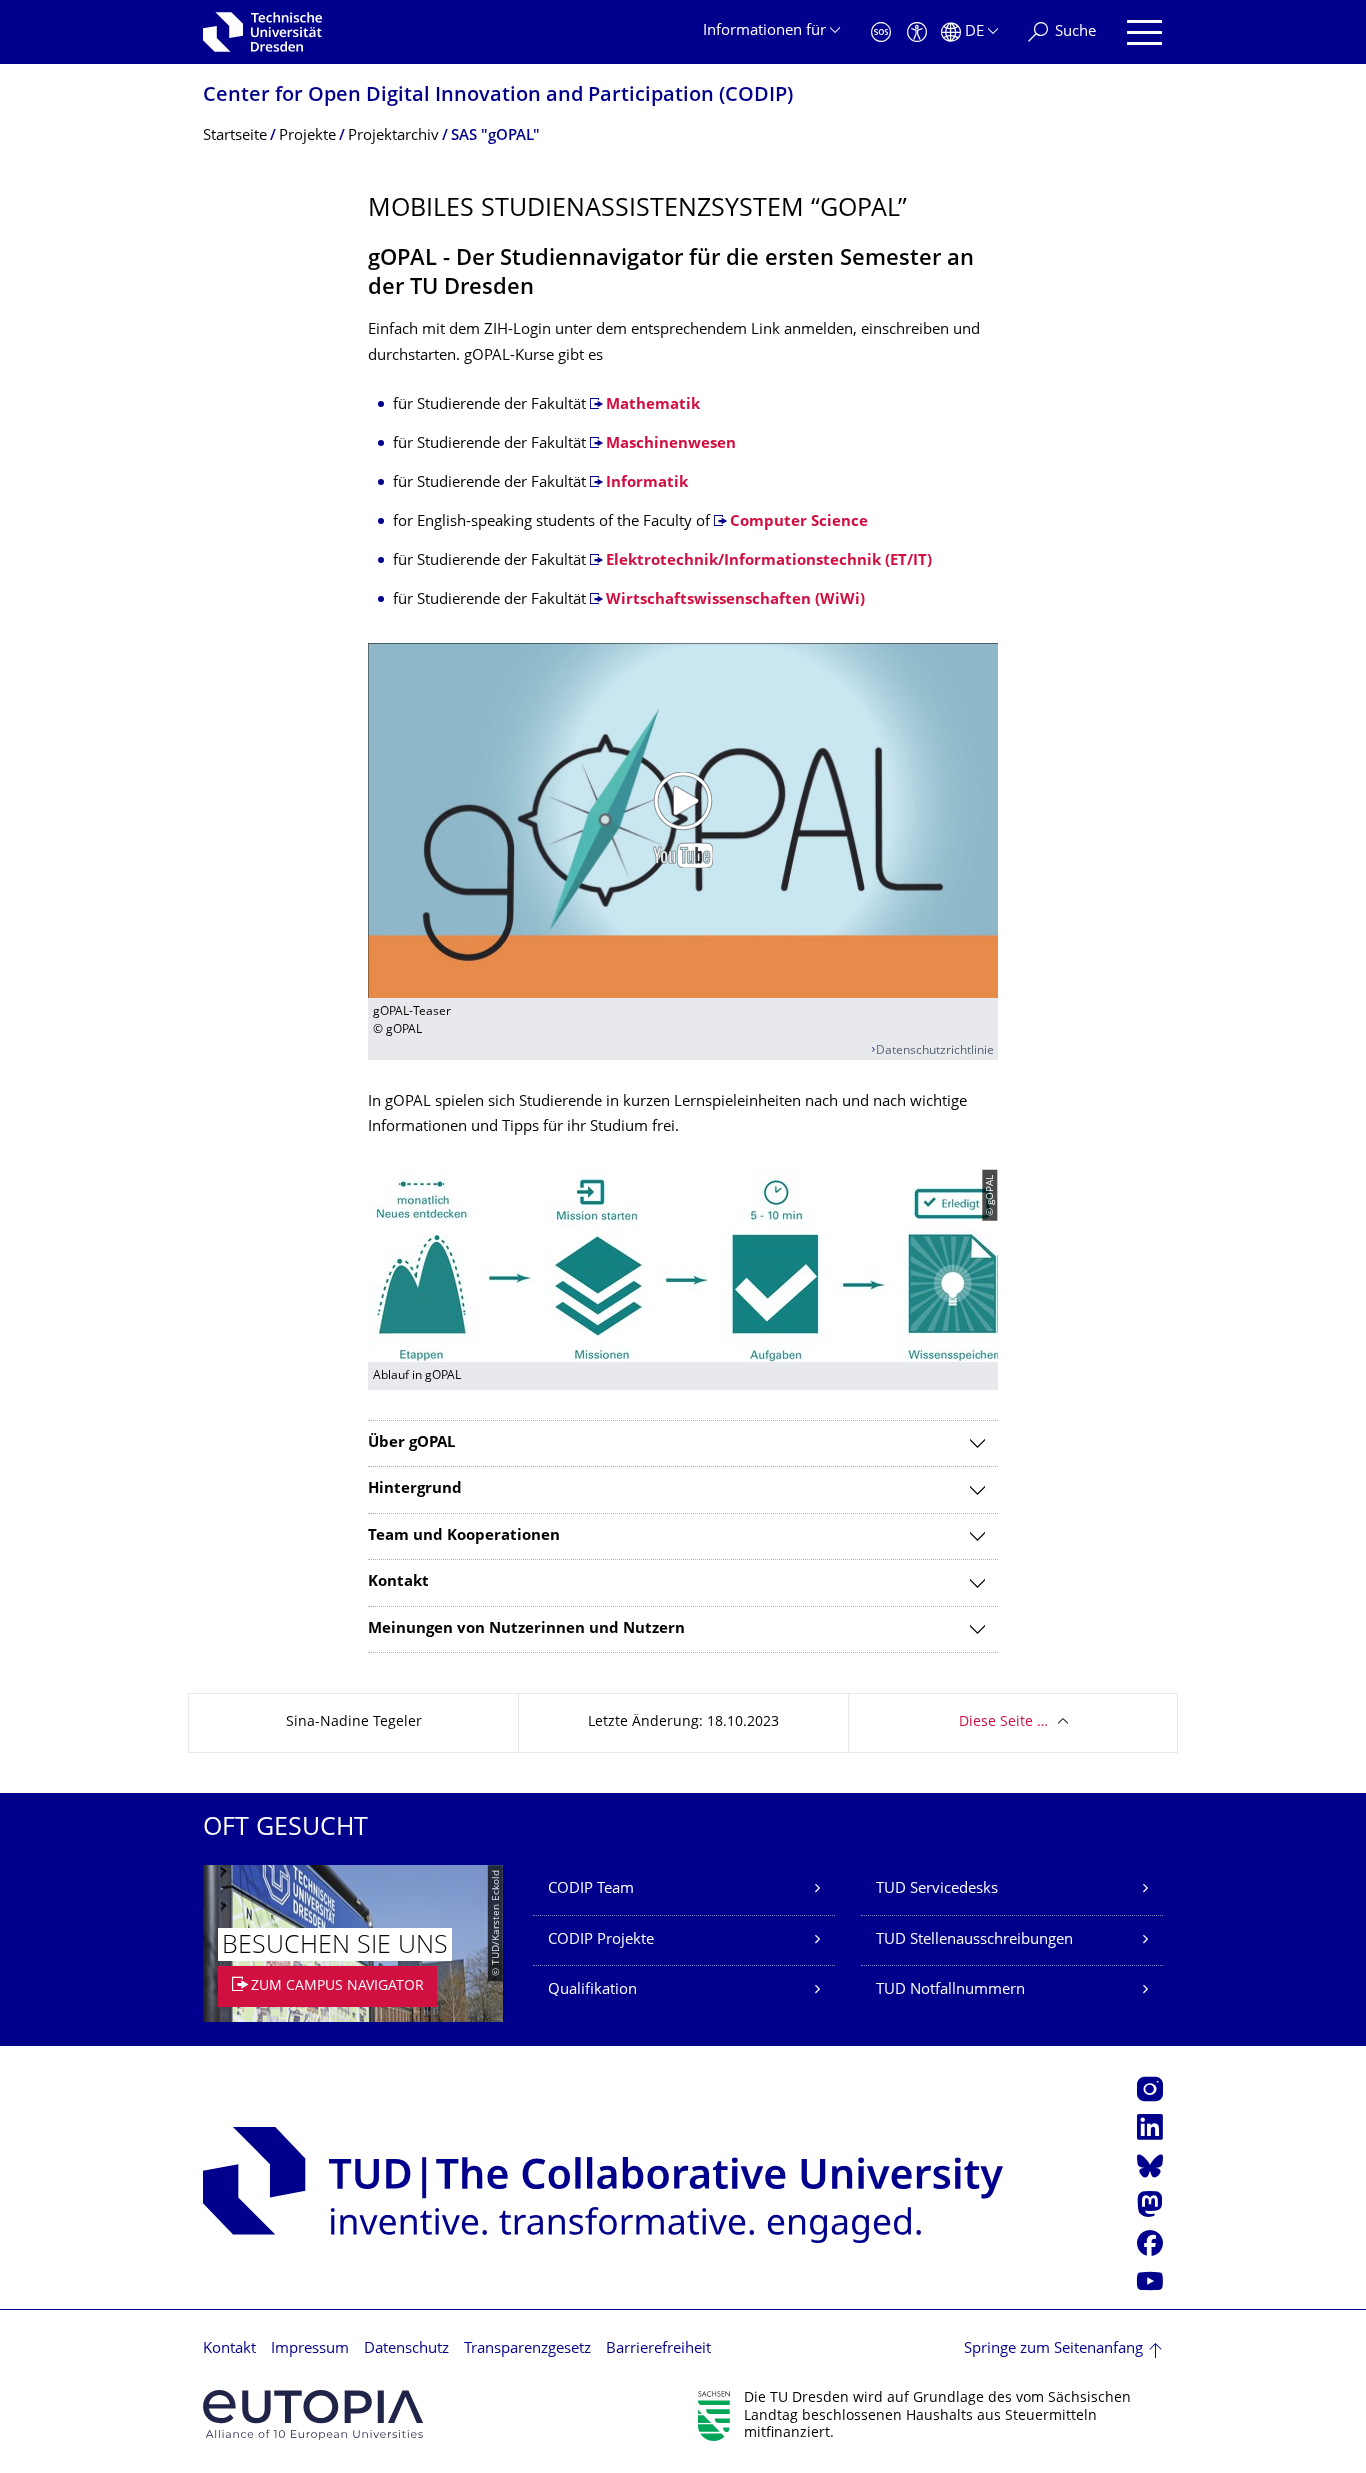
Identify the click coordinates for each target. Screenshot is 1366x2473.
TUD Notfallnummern (950, 1990)
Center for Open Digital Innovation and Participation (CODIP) (498, 96)
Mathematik (653, 405)
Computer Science (799, 522)
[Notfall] (881, 32)
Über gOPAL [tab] (411, 1443)
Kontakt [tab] (398, 1582)
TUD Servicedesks (937, 1889)
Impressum (310, 2349)
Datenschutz (406, 2349)
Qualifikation (592, 1990)
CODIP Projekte (601, 1940)
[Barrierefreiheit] (917, 32)
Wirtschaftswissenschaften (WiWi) (735, 600)
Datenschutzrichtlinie (935, 1051)
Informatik (647, 483)
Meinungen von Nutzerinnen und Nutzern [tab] (526, 1629)
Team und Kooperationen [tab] (464, 1536)
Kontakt (229, 2349)
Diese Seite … (1003, 1722)
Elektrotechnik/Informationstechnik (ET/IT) (769, 561)
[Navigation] (1144, 32)
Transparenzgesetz (527, 2349)
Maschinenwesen (671, 444)
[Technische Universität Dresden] (262, 32)
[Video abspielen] (683, 820)
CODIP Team (591, 1889)
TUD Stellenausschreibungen (974, 1940)
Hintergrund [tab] (415, 1489)
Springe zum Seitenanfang (1053, 2349)
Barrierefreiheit (658, 2349)
